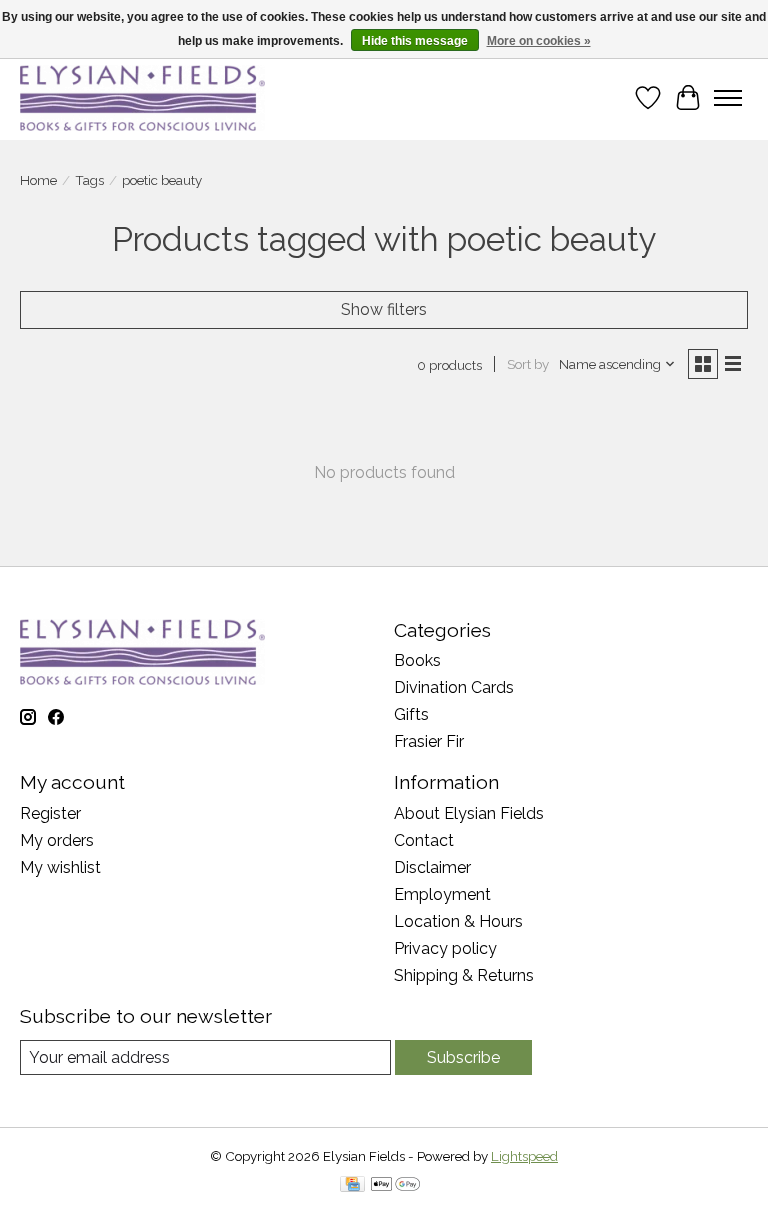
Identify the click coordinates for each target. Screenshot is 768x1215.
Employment (442, 894)
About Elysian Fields (469, 813)
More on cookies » (539, 41)
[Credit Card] (352, 1185)
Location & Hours (458, 921)
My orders (57, 840)
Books (417, 660)
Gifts (411, 714)
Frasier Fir (429, 741)
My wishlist (60, 867)
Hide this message (415, 41)
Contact (424, 840)
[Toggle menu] (728, 98)
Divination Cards (454, 687)
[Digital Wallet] (395, 1185)
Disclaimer (432, 867)
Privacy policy (445, 948)
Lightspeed (524, 1156)
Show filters (384, 309)
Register (50, 813)
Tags (89, 180)
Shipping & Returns (464, 975)
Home (38, 180)
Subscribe (463, 1057)
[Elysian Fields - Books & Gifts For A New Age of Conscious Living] (142, 97)
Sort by (528, 364)
